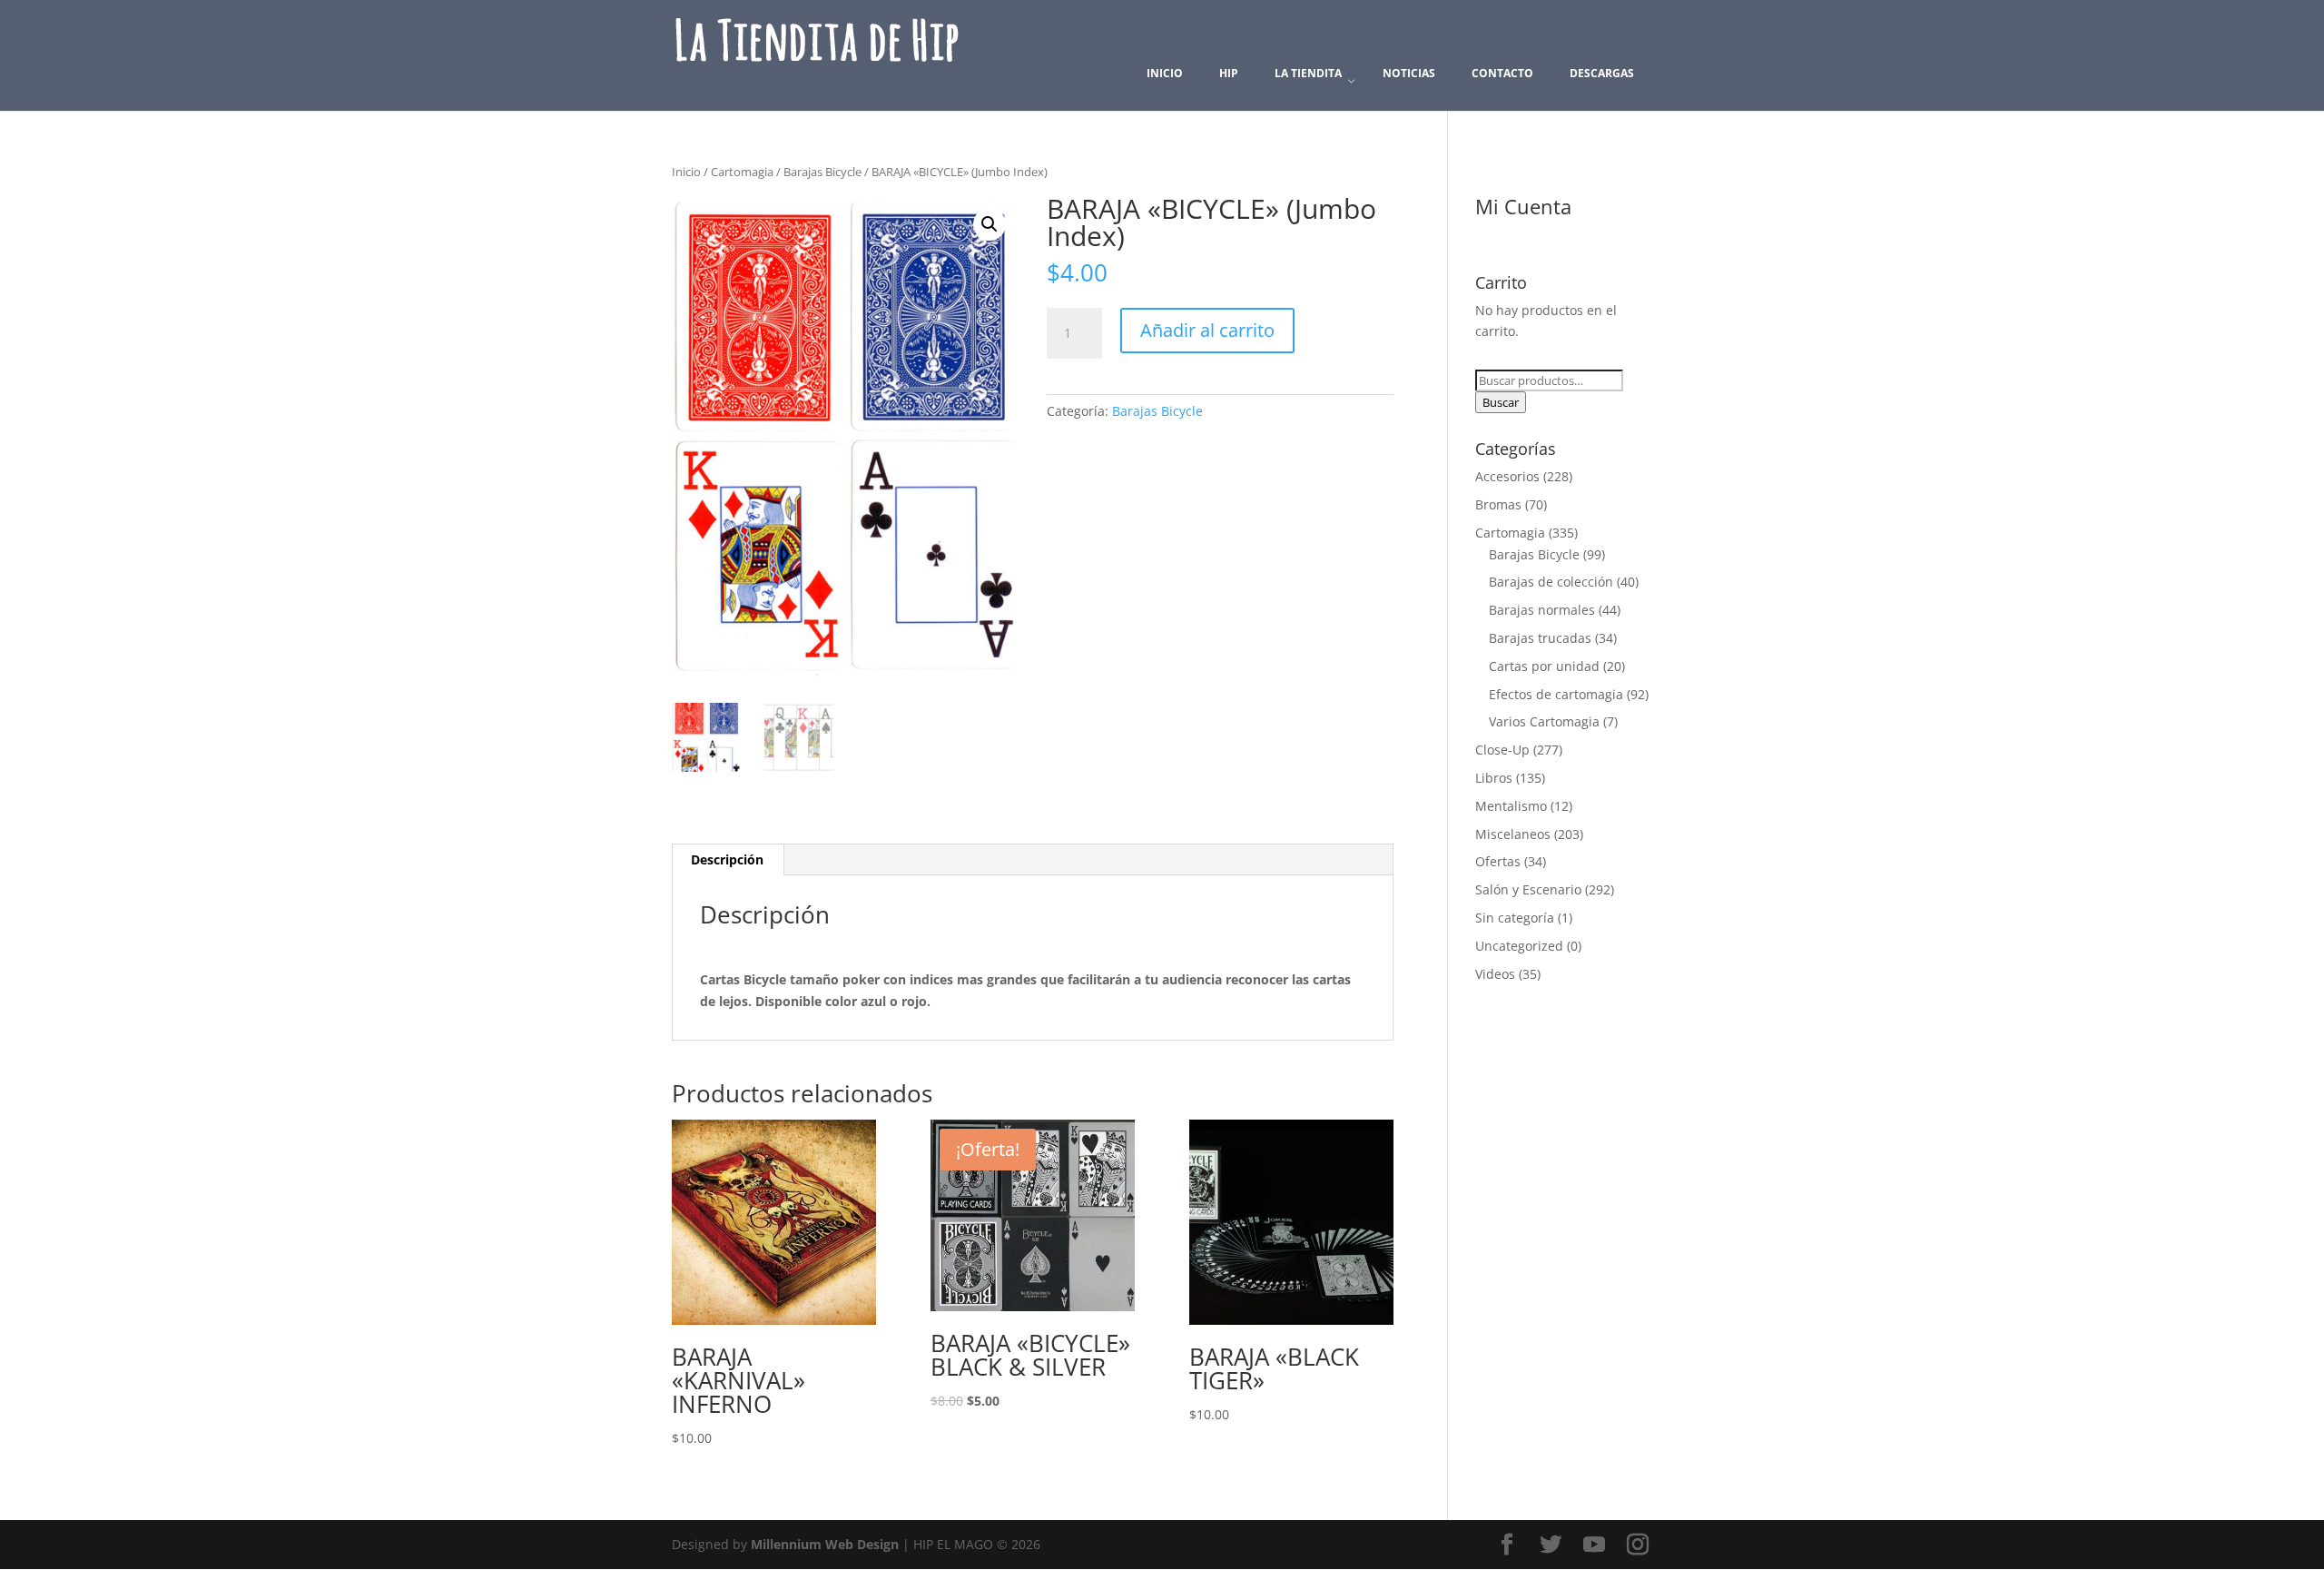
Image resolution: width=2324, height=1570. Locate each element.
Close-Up (1502, 750)
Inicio (686, 172)
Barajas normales (1542, 610)
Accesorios (1507, 476)
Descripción (727, 859)
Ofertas (1498, 861)
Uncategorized (1519, 946)
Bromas (1498, 504)
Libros (1494, 778)
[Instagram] (1638, 1545)
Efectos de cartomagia (1556, 694)
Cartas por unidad (1544, 666)
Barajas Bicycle (822, 172)
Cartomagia (742, 172)
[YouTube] (1594, 1545)
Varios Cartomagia (1544, 721)
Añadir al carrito (1207, 330)
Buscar (1501, 402)
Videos (1495, 974)
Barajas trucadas (1540, 638)
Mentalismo (1511, 806)
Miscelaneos (1513, 834)
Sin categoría (1515, 918)
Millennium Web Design (825, 1544)
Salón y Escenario (1528, 889)
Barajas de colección (1551, 582)
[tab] (728, 860)
